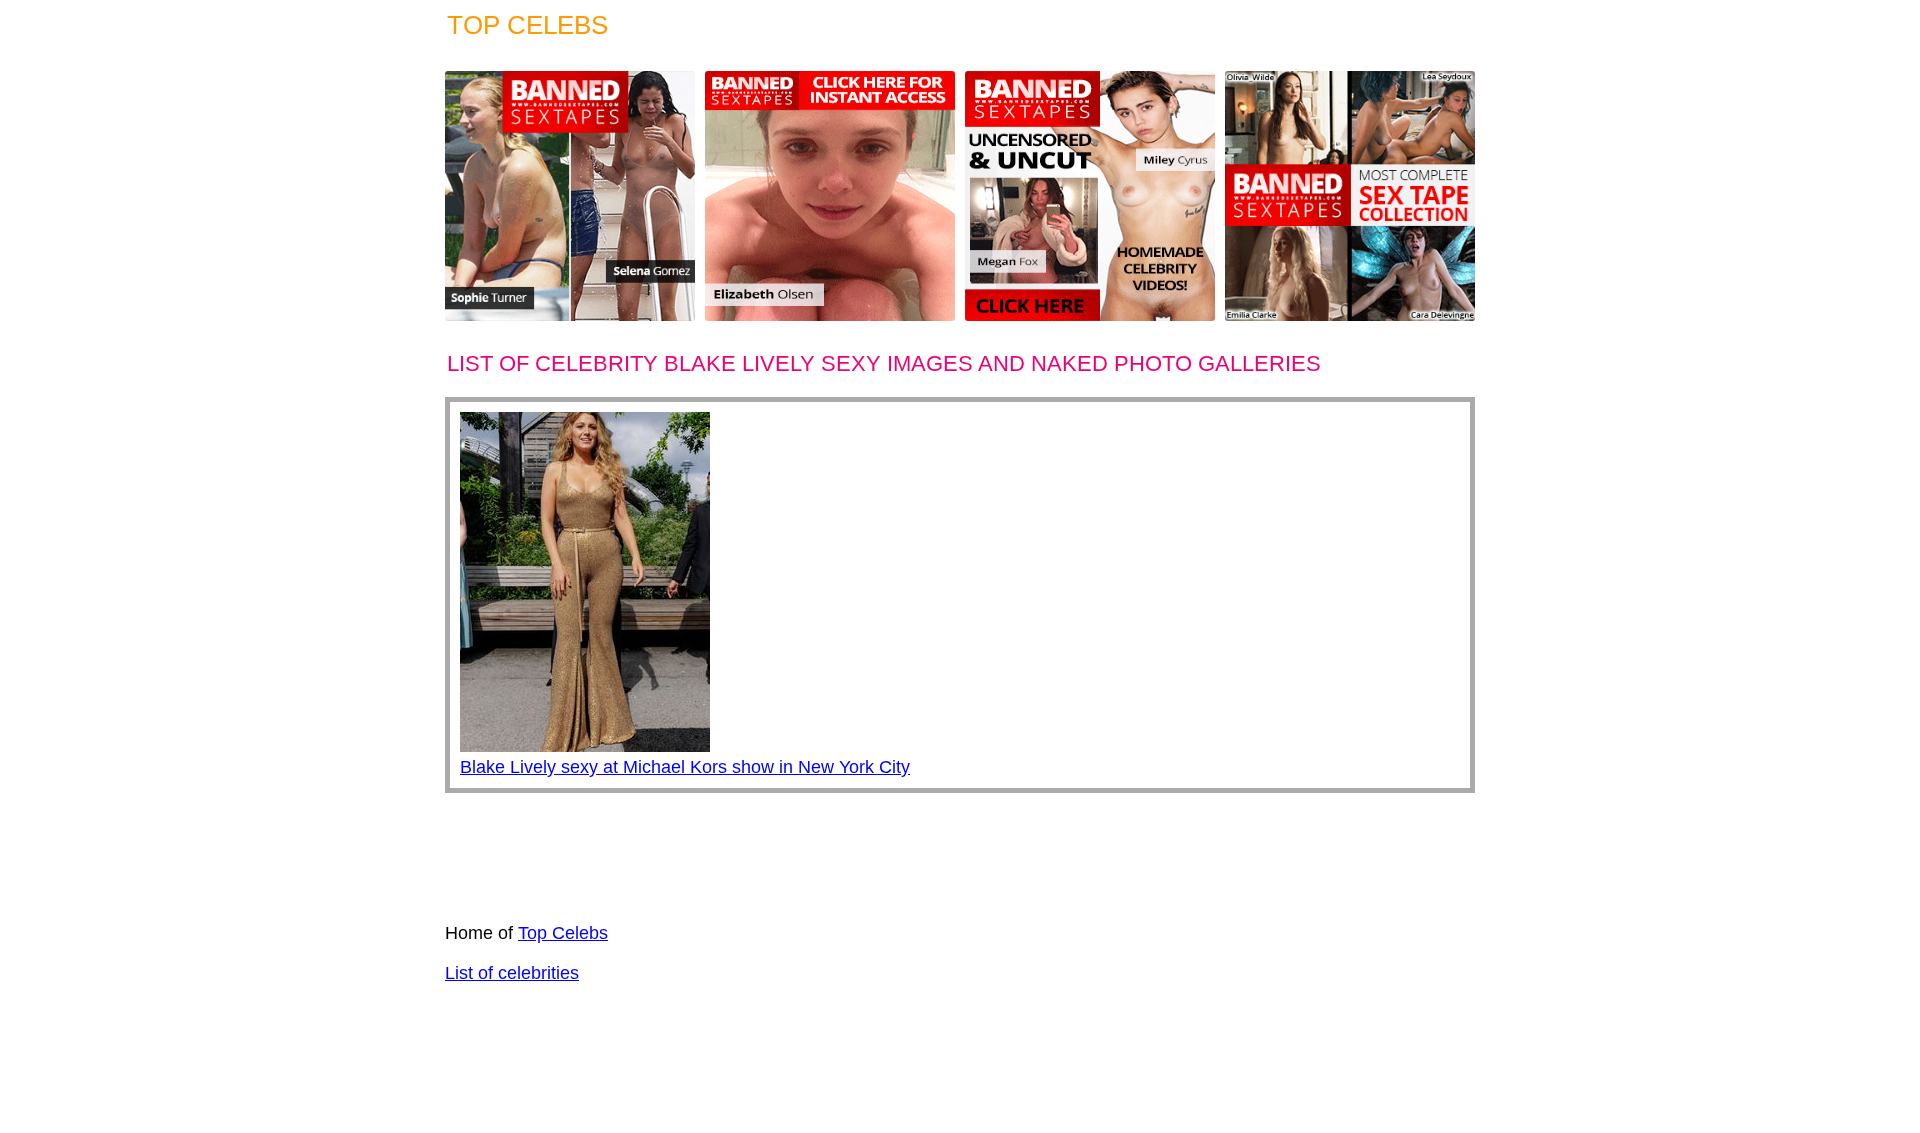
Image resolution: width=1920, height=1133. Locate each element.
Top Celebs (563, 933)
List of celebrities (512, 973)
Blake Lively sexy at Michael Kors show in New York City (685, 767)
